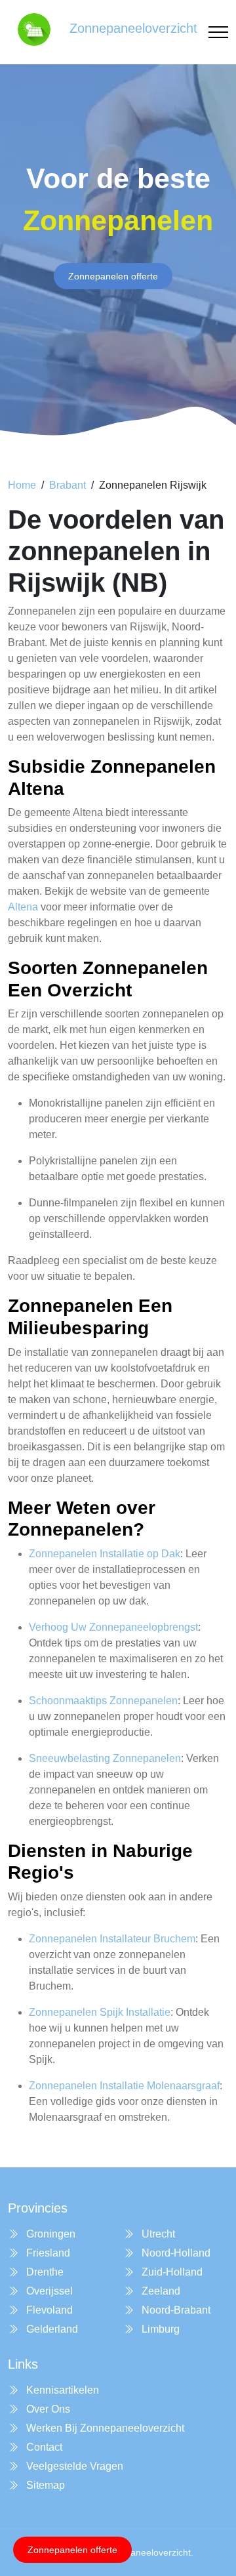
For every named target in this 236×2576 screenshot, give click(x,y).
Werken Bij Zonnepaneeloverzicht (104, 2428)
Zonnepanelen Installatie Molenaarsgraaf (124, 2086)
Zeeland (160, 2291)
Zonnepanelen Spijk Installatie (100, 2012)
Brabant (68, 485)
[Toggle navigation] (218, 32)
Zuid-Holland (171, 2272)
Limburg (159, 2329)
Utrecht (157, 2234)
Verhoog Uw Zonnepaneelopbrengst (113, 1627)
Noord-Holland (175, 2253)
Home (22, 485)
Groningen (49, 2234)
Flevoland (48, 2310)
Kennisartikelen (61, 2390)
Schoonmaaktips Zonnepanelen (103, 1701)
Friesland (47, 2253)
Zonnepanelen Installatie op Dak (105, 1554)
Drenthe (44, 2272)
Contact (43, 2447)
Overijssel (48, 2291)
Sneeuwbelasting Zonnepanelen (105, 1758)
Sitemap (44, 2485)
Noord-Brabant (175, 2310)
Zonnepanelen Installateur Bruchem (112, 1939)
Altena (23, 907)
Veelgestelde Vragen (73, 2466)
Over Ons (47, 2409)
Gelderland (51, 2329)
